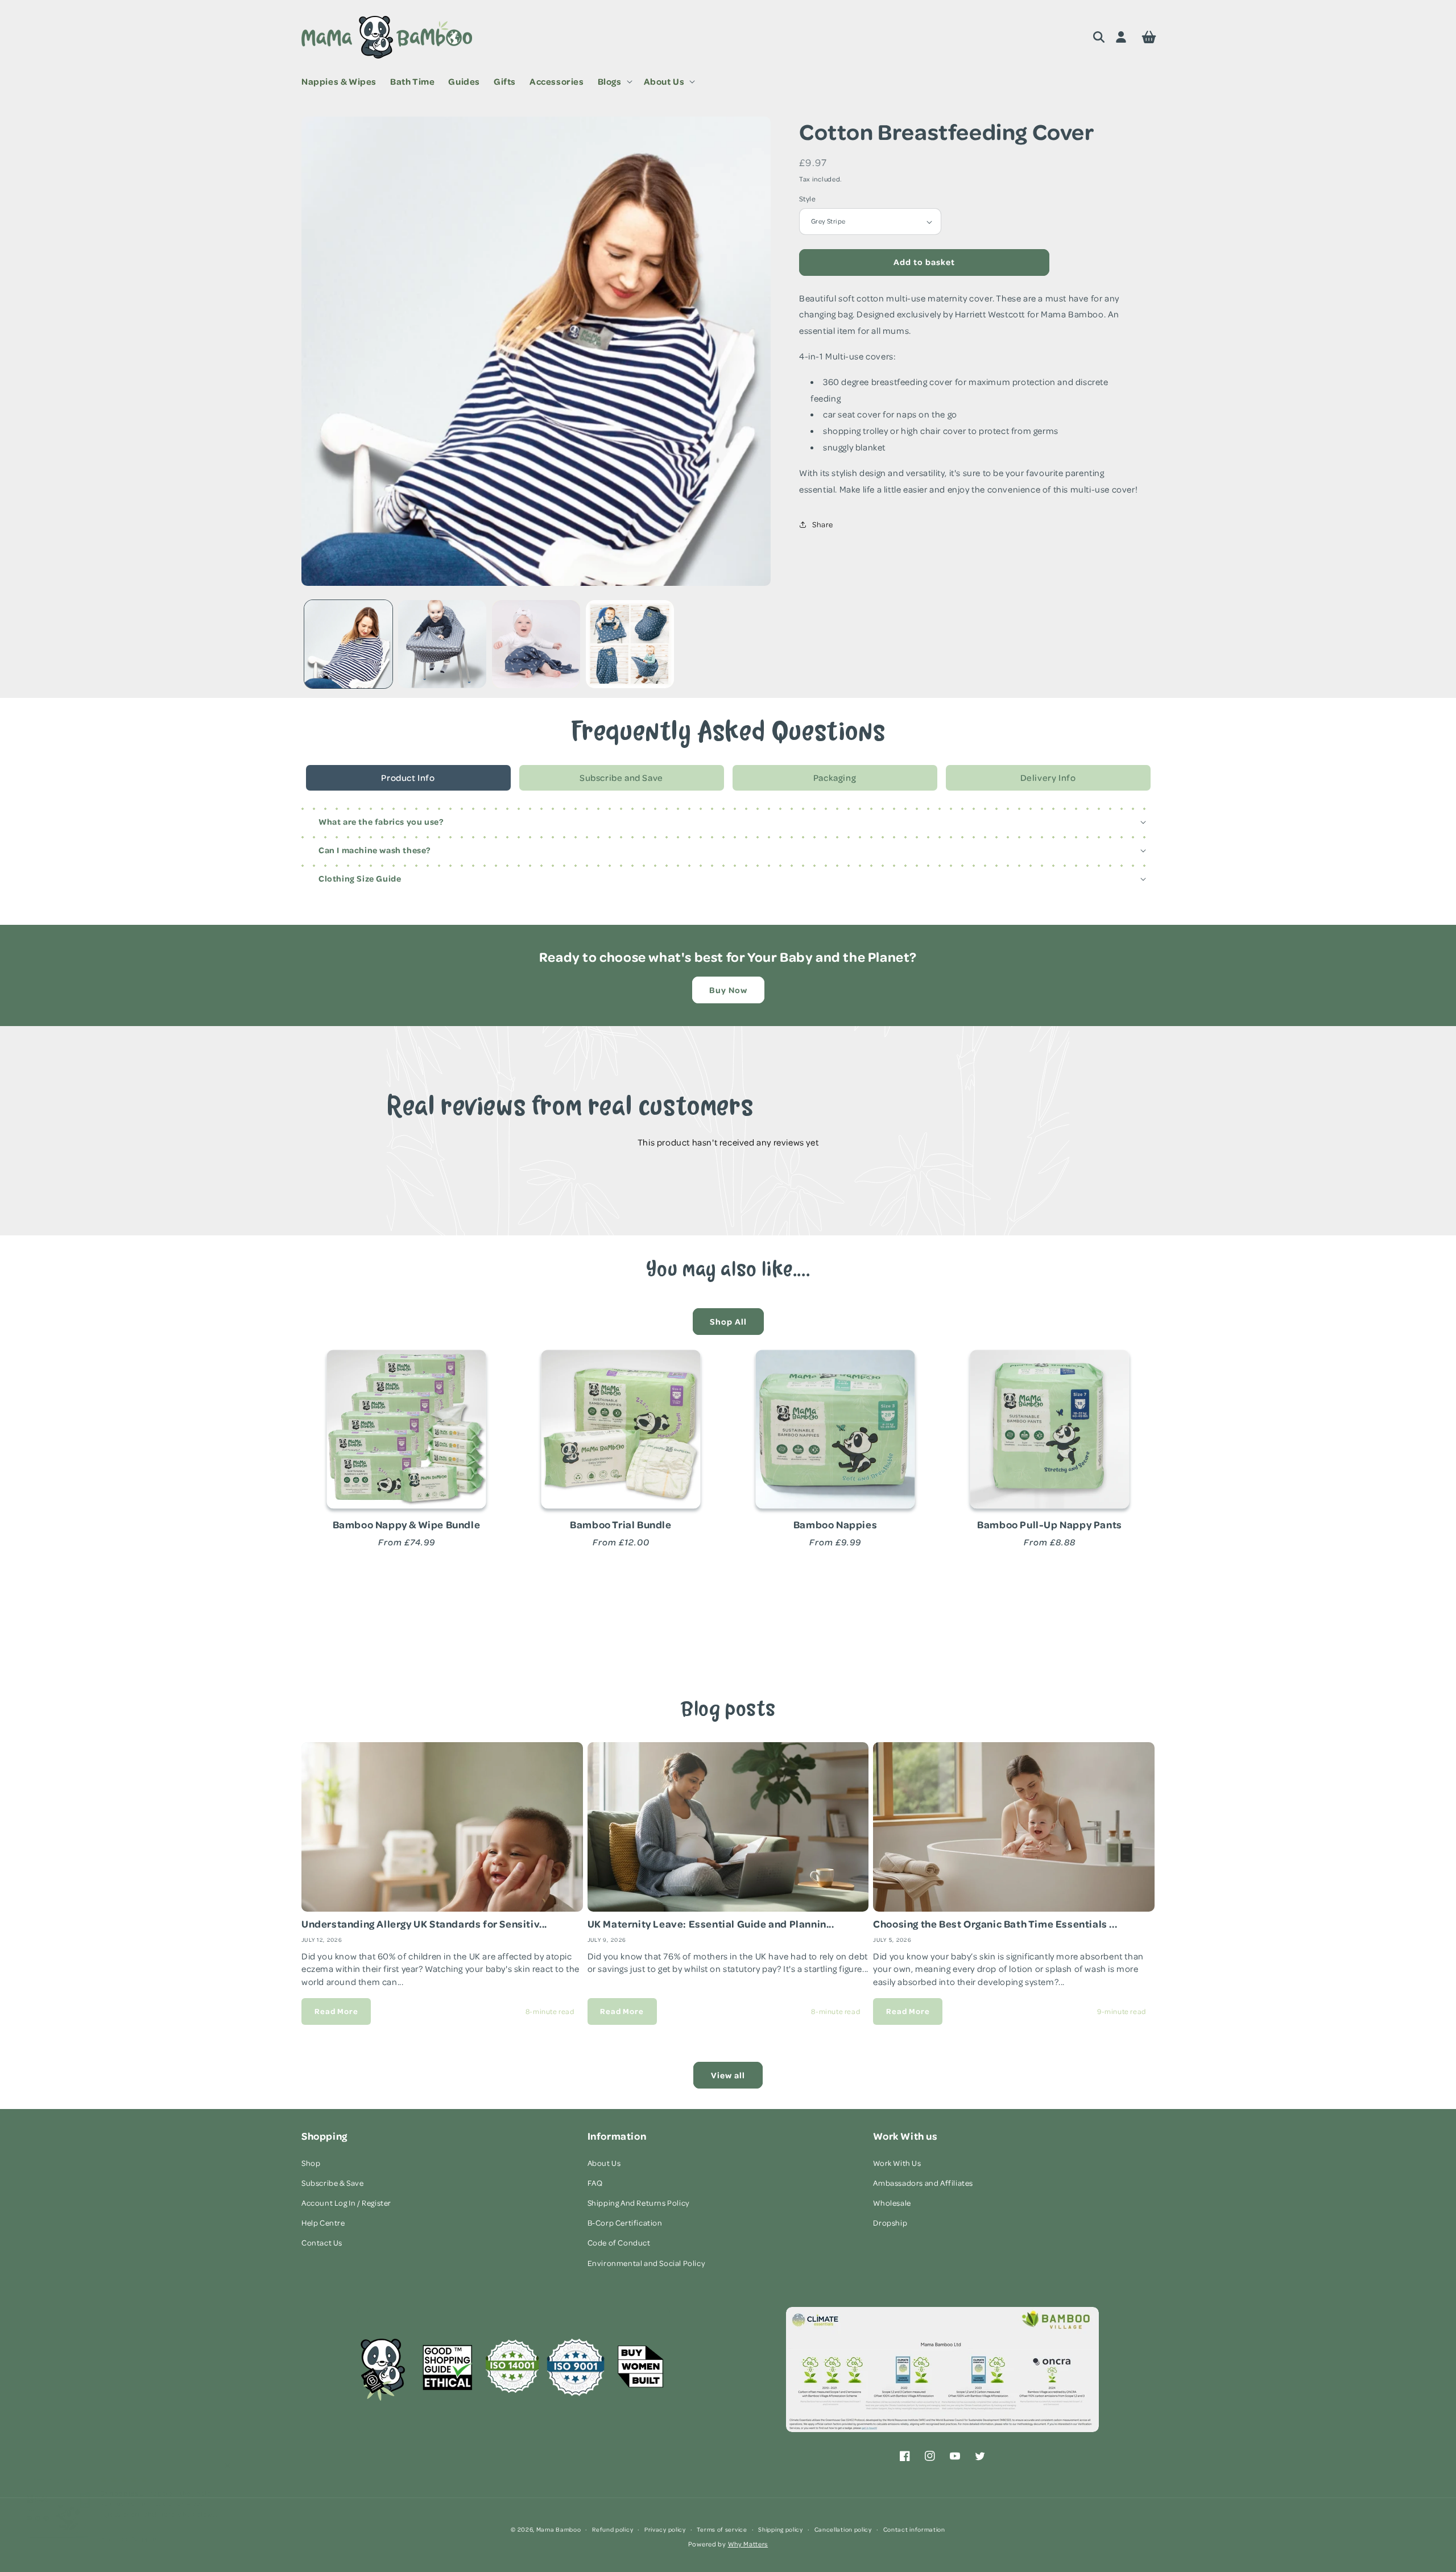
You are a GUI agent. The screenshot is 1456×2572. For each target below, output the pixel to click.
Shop (311, 2163)
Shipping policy (781, 2529)
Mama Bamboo (559, 2529)
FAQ (595, 2183)
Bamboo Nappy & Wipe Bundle (407, 1524)
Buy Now (728, 990)
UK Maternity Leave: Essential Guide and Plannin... (711, 1924)
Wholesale (892, 2203)
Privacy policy (665, 2529)
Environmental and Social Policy (647, 2263)
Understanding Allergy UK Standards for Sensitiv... (424, 1924)
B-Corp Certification (625, 2222)
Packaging (835, 778)
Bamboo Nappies (835, 1524)
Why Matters (748, 2544)
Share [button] (823, 524)
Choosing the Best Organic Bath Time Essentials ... (995, 1924)
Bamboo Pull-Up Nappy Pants (1050, 1524)
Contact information (914, 2529)
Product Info (408, 778)
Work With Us (897, 2163)
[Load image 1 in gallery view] (348, 644)
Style (807, 199)
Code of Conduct (619, 2242)
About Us (604, 2163)
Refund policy (613, 2529)
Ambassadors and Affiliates (923, 2183)
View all (728, 2075)
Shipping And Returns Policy (639, 2203)
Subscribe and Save (621, 778)
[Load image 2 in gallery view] (442, 644)
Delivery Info (1048, 778)
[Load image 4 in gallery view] (630, 644)
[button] (614, 82)
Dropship (890, 2222)
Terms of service (722, 2529)
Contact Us (322, 2242)
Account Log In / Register (346, 2203)
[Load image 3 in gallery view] (536, 644)
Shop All (728, 1322)
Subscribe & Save (333, 2183)
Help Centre (323, 2222)
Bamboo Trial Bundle (621, 1524)
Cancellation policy (843, 2529)
